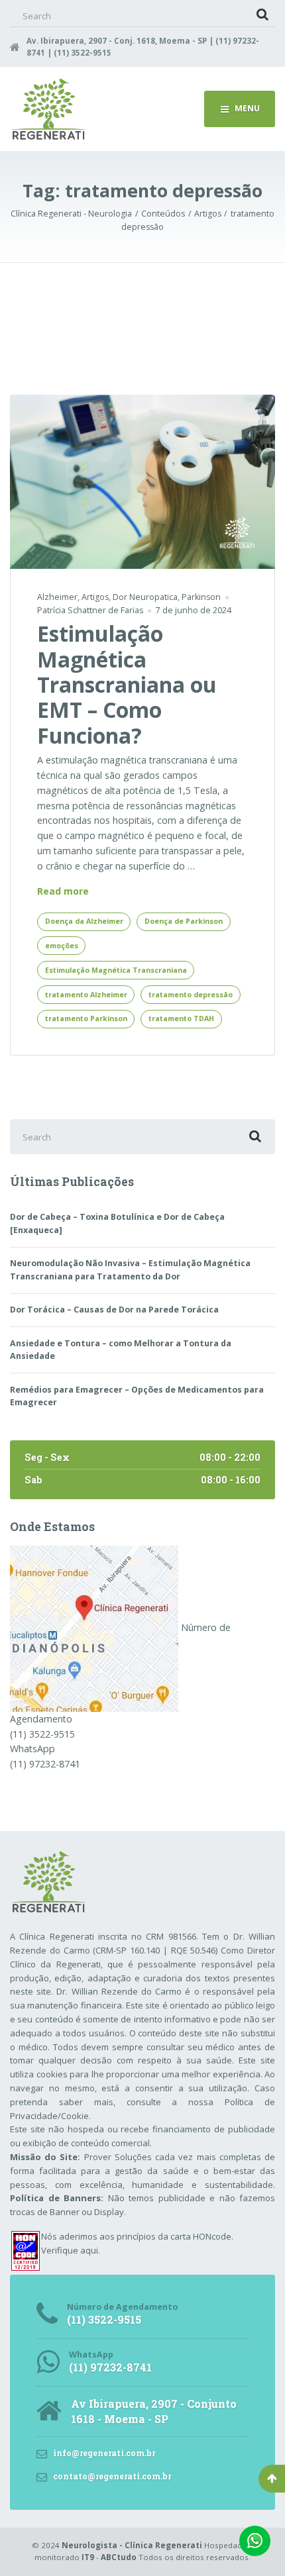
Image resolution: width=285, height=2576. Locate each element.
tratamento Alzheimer (86, 995)
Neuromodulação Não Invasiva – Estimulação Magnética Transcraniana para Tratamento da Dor (130, 1270)
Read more (63, 892)
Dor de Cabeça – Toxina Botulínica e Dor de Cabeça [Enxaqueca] (117, 1223)
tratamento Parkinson (86, 1018)
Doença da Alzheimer (84, 921)
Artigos (95, 597)
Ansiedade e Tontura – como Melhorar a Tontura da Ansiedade (121, 1350)
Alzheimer (57, 597)
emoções (62, 946)
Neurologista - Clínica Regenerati (132, 2545)
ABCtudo (119, 2557)
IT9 (88, 2557)
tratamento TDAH (181, 1018)
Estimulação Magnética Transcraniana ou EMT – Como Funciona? (127, 684)
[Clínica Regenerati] (94, 1627)
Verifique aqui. (71, 2250)
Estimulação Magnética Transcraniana (116, 970)
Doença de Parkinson (184, 921)
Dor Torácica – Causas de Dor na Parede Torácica (114, 1310)
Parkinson (201, 597)
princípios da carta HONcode (174, 2236)
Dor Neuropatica (145, 597)
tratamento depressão (191, 995)
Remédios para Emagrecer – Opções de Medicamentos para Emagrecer (137, 1396)
